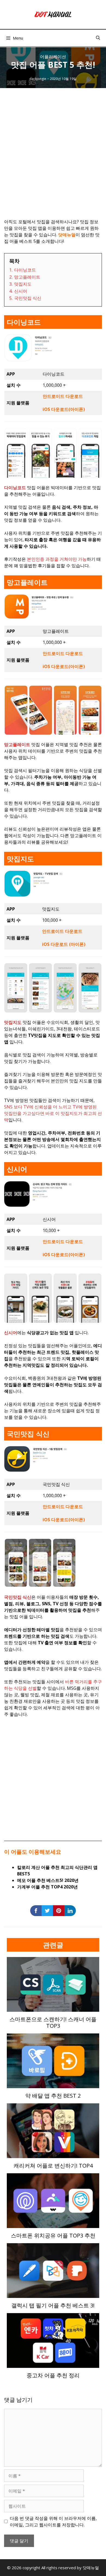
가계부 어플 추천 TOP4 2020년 (47, 1887)
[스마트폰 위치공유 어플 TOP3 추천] (53, 2225)
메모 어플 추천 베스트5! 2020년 (48, 1880)
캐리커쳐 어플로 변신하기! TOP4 (53, 2166)
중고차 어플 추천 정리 (53, 2375)
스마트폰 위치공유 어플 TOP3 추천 (53, 2235)
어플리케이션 (53, 57)
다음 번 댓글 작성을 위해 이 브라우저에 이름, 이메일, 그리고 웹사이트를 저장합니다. (53, 2522)
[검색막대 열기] (98, 38)
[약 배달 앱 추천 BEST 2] (53, 2085)
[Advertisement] (53, 159)
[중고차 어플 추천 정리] (53, 2365)
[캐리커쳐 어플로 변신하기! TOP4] (53, 2155)
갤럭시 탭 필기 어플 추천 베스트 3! (53, 2305)
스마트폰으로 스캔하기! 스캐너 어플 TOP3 (53, 2022)
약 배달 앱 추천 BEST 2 (53, 2096)
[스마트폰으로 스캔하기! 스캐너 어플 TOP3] (53, 2008)
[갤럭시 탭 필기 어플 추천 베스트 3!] (53, 2295)
